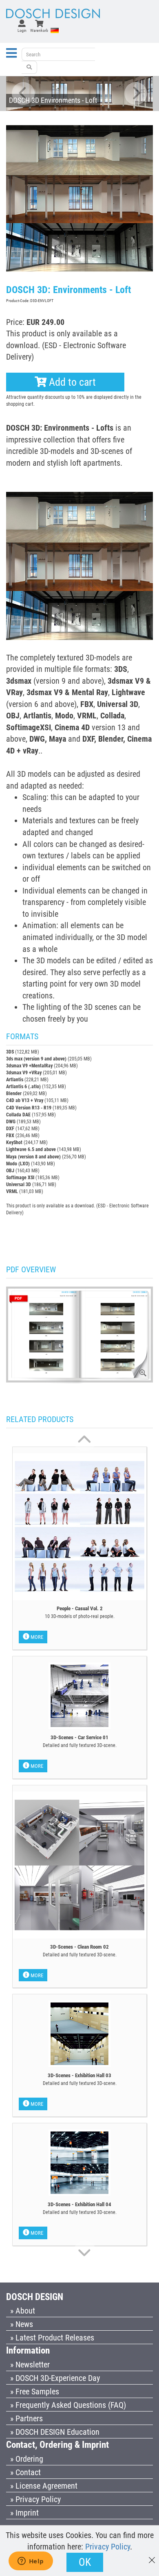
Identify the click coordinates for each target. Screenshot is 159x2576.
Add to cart (71, 382)
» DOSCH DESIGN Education (55, 2432)
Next (136, 93)
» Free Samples (35, 2392)
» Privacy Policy (35, 2499)
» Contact (25, 2472)
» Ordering (27, 2459)
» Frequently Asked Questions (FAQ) (68, 2405)
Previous (23, 93)
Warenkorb (39, 30)
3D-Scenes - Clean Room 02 (79, 1947)
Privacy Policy (108, 2547)
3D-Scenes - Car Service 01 (79, 1737)
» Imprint (24, 2513)
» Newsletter (30, 2365)
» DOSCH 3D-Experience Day (55, 2378)
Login (22, 30)
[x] (152, 2556)
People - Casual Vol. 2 (80, 1608)
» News (22, 2324)
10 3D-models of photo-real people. (80, 1616)
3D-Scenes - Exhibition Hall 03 (79, 2075)
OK (85, 2562)
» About (23, 2311)
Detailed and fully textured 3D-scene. (80, 1745)
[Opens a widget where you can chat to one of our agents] (31, 2562)
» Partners (26, 2418)
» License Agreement (44, 2486)
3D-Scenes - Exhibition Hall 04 (79, 2204)
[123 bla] (29, 67)
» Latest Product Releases (52, 2338)
